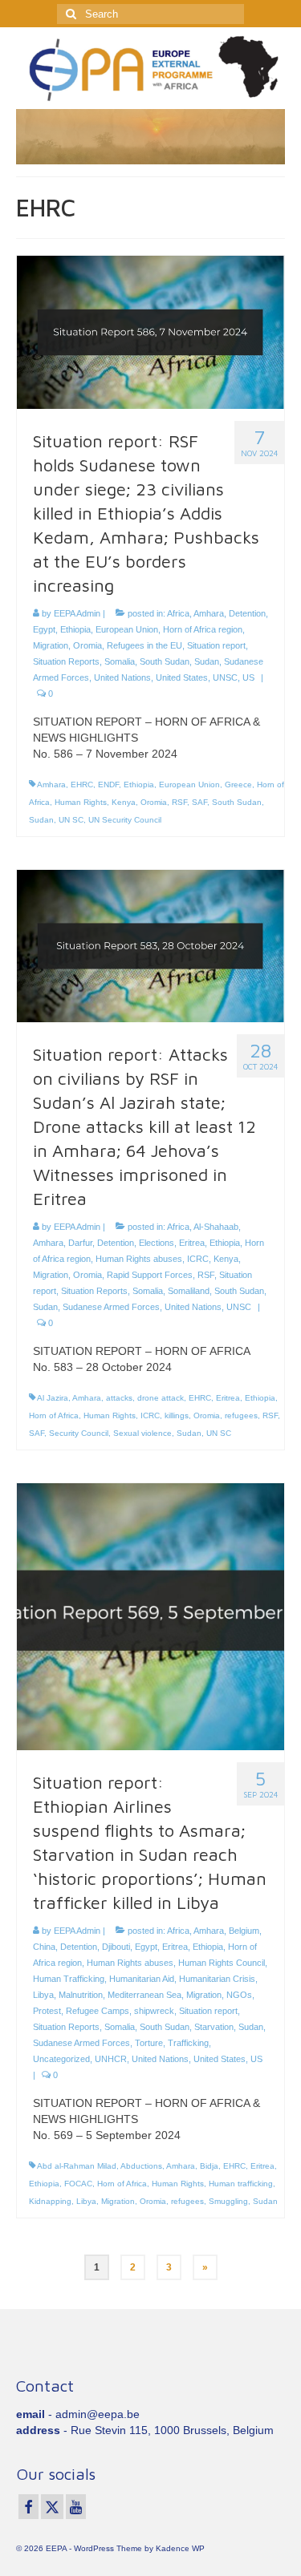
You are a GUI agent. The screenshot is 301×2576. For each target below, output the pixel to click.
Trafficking (188, 2043)
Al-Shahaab (216, 1227)
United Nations (122, 677)
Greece (238, 785)
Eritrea (192, 1243)
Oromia (87, 645)
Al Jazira (53, 1398)
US (248, 677)
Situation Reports (66, 661)
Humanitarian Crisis (217, 1979)
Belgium (244, 1931)
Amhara (209, 613)
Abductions (141, 2166)
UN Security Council (125, 820)
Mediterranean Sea (144, 1995)
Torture (149, 2043)
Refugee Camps (98, 2011)
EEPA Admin (77, 613)
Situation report (216, 645)
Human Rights (81, 802)
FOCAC (78, 2184)
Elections (157, 1243)
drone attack (161, 1398)
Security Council (79, 1433)
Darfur (80, 1243)
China (44, 1947)
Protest (47, 2011)
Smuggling (228, 2201)
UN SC (71, 820)
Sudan (207, 661)
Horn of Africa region (203, 629)
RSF (179, 802)
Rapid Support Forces (150, 1275)
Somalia (120, 661)
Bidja (209, 2166)
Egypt (44, 629)
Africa (178, 613)
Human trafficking (241, 2184)
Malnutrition (81, 1995)
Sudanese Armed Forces (111, 1307)
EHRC (82, 785)
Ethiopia (75, 629)
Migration (51, 645)
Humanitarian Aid (142, 1979)
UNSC (225, 677)
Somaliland (189, 1291)
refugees (241, 1415)
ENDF (108, 785)
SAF (199, 802)
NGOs (239, 1995)
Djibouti (116, 1947)
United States (182, 677)
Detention (247, 613)
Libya (43, 1995)
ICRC (198, 1259)
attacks (119, 1398)
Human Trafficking (69, 1979)
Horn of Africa (54, 1415)
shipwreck (154, 2011)
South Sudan (165, 661)
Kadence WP (180, 2548)
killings (177, 1415)
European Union (127, 629)
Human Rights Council (222, 1963)
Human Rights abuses (139, 1259)
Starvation (214, 2027)
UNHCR (111, 2059)
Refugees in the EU (144, 645)
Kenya (124, 802)
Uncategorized (61, 2059)
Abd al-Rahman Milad (77, 2166)
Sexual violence (142, 1433)
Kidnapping (50, 2201)
